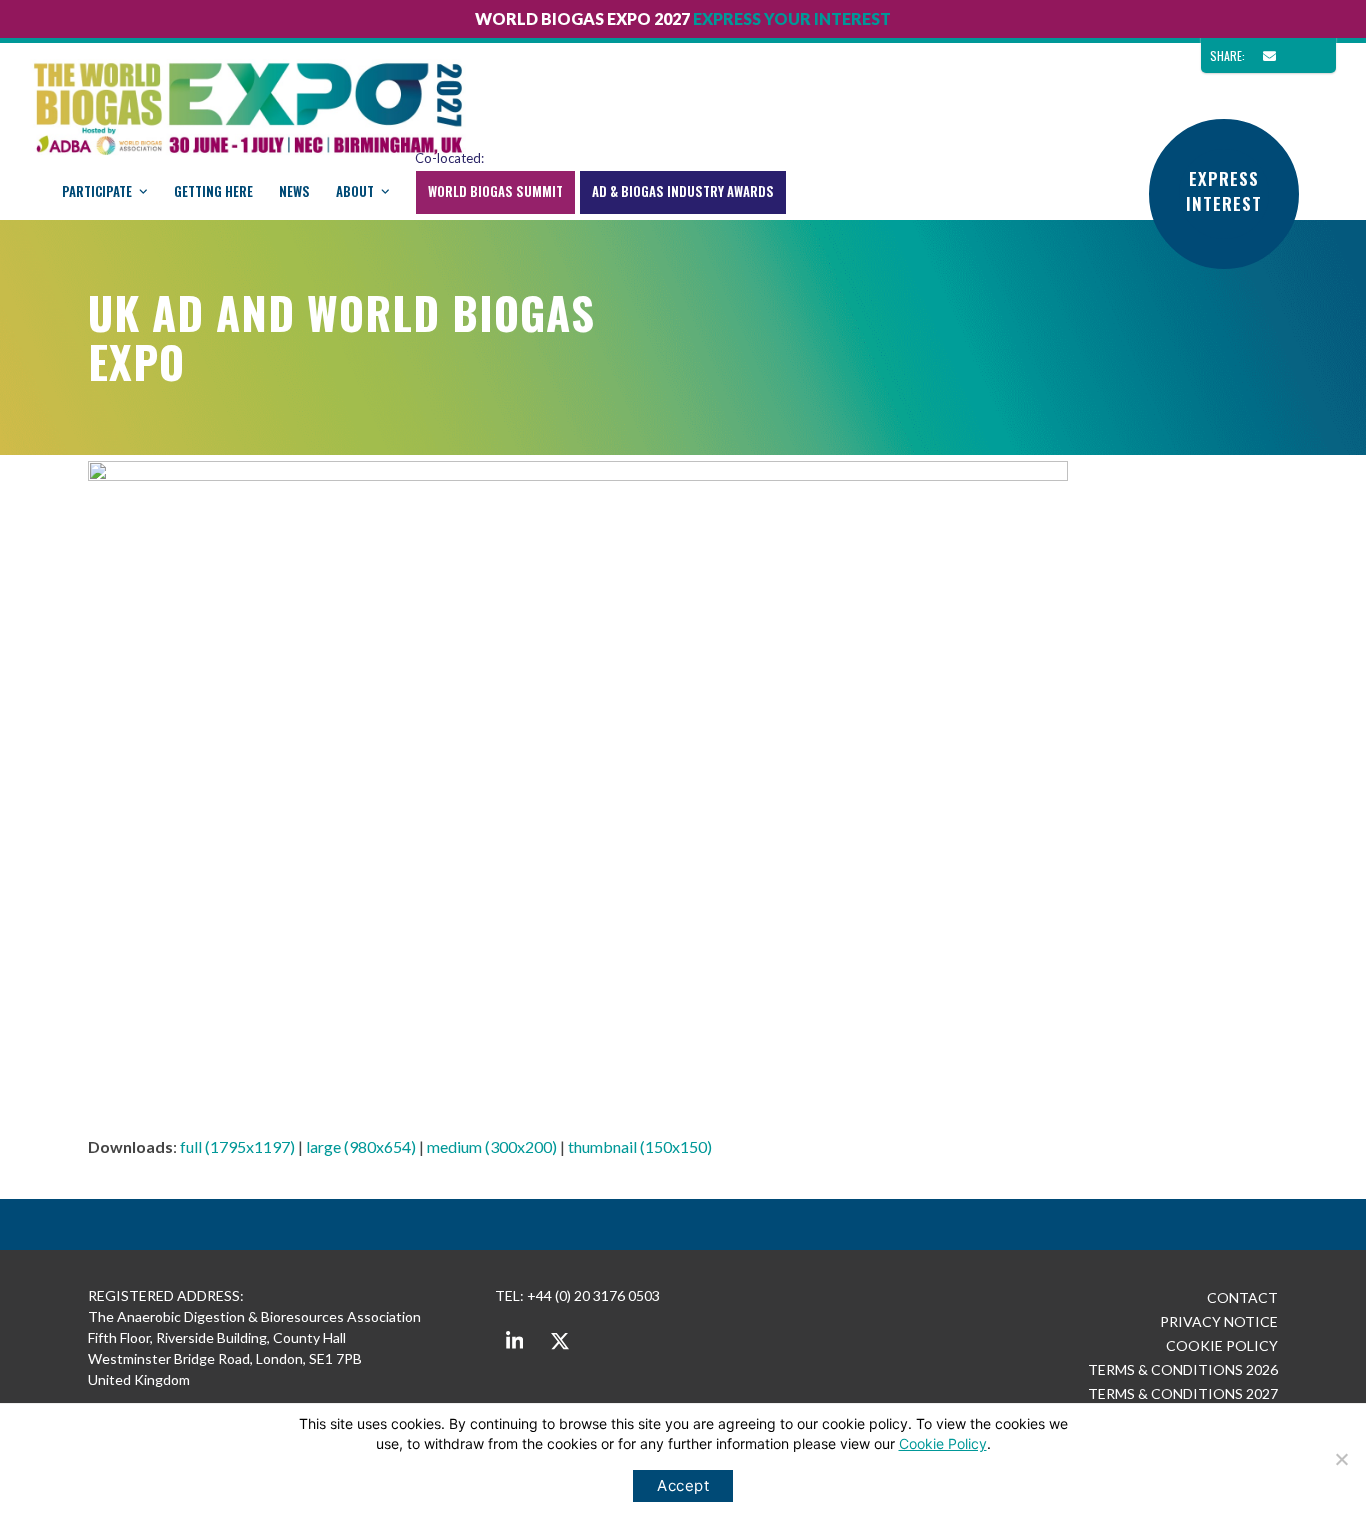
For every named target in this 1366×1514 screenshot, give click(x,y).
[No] (1341, 1459)
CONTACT (1242, 1297)
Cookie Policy (943, 1443)
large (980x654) (361, 1146)
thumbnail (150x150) (640, 1146)
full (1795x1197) (237, 1146)
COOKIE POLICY (1222, 1345)
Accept (683, 1485)
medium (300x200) (492, 1146)
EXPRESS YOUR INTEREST (792, 18)
